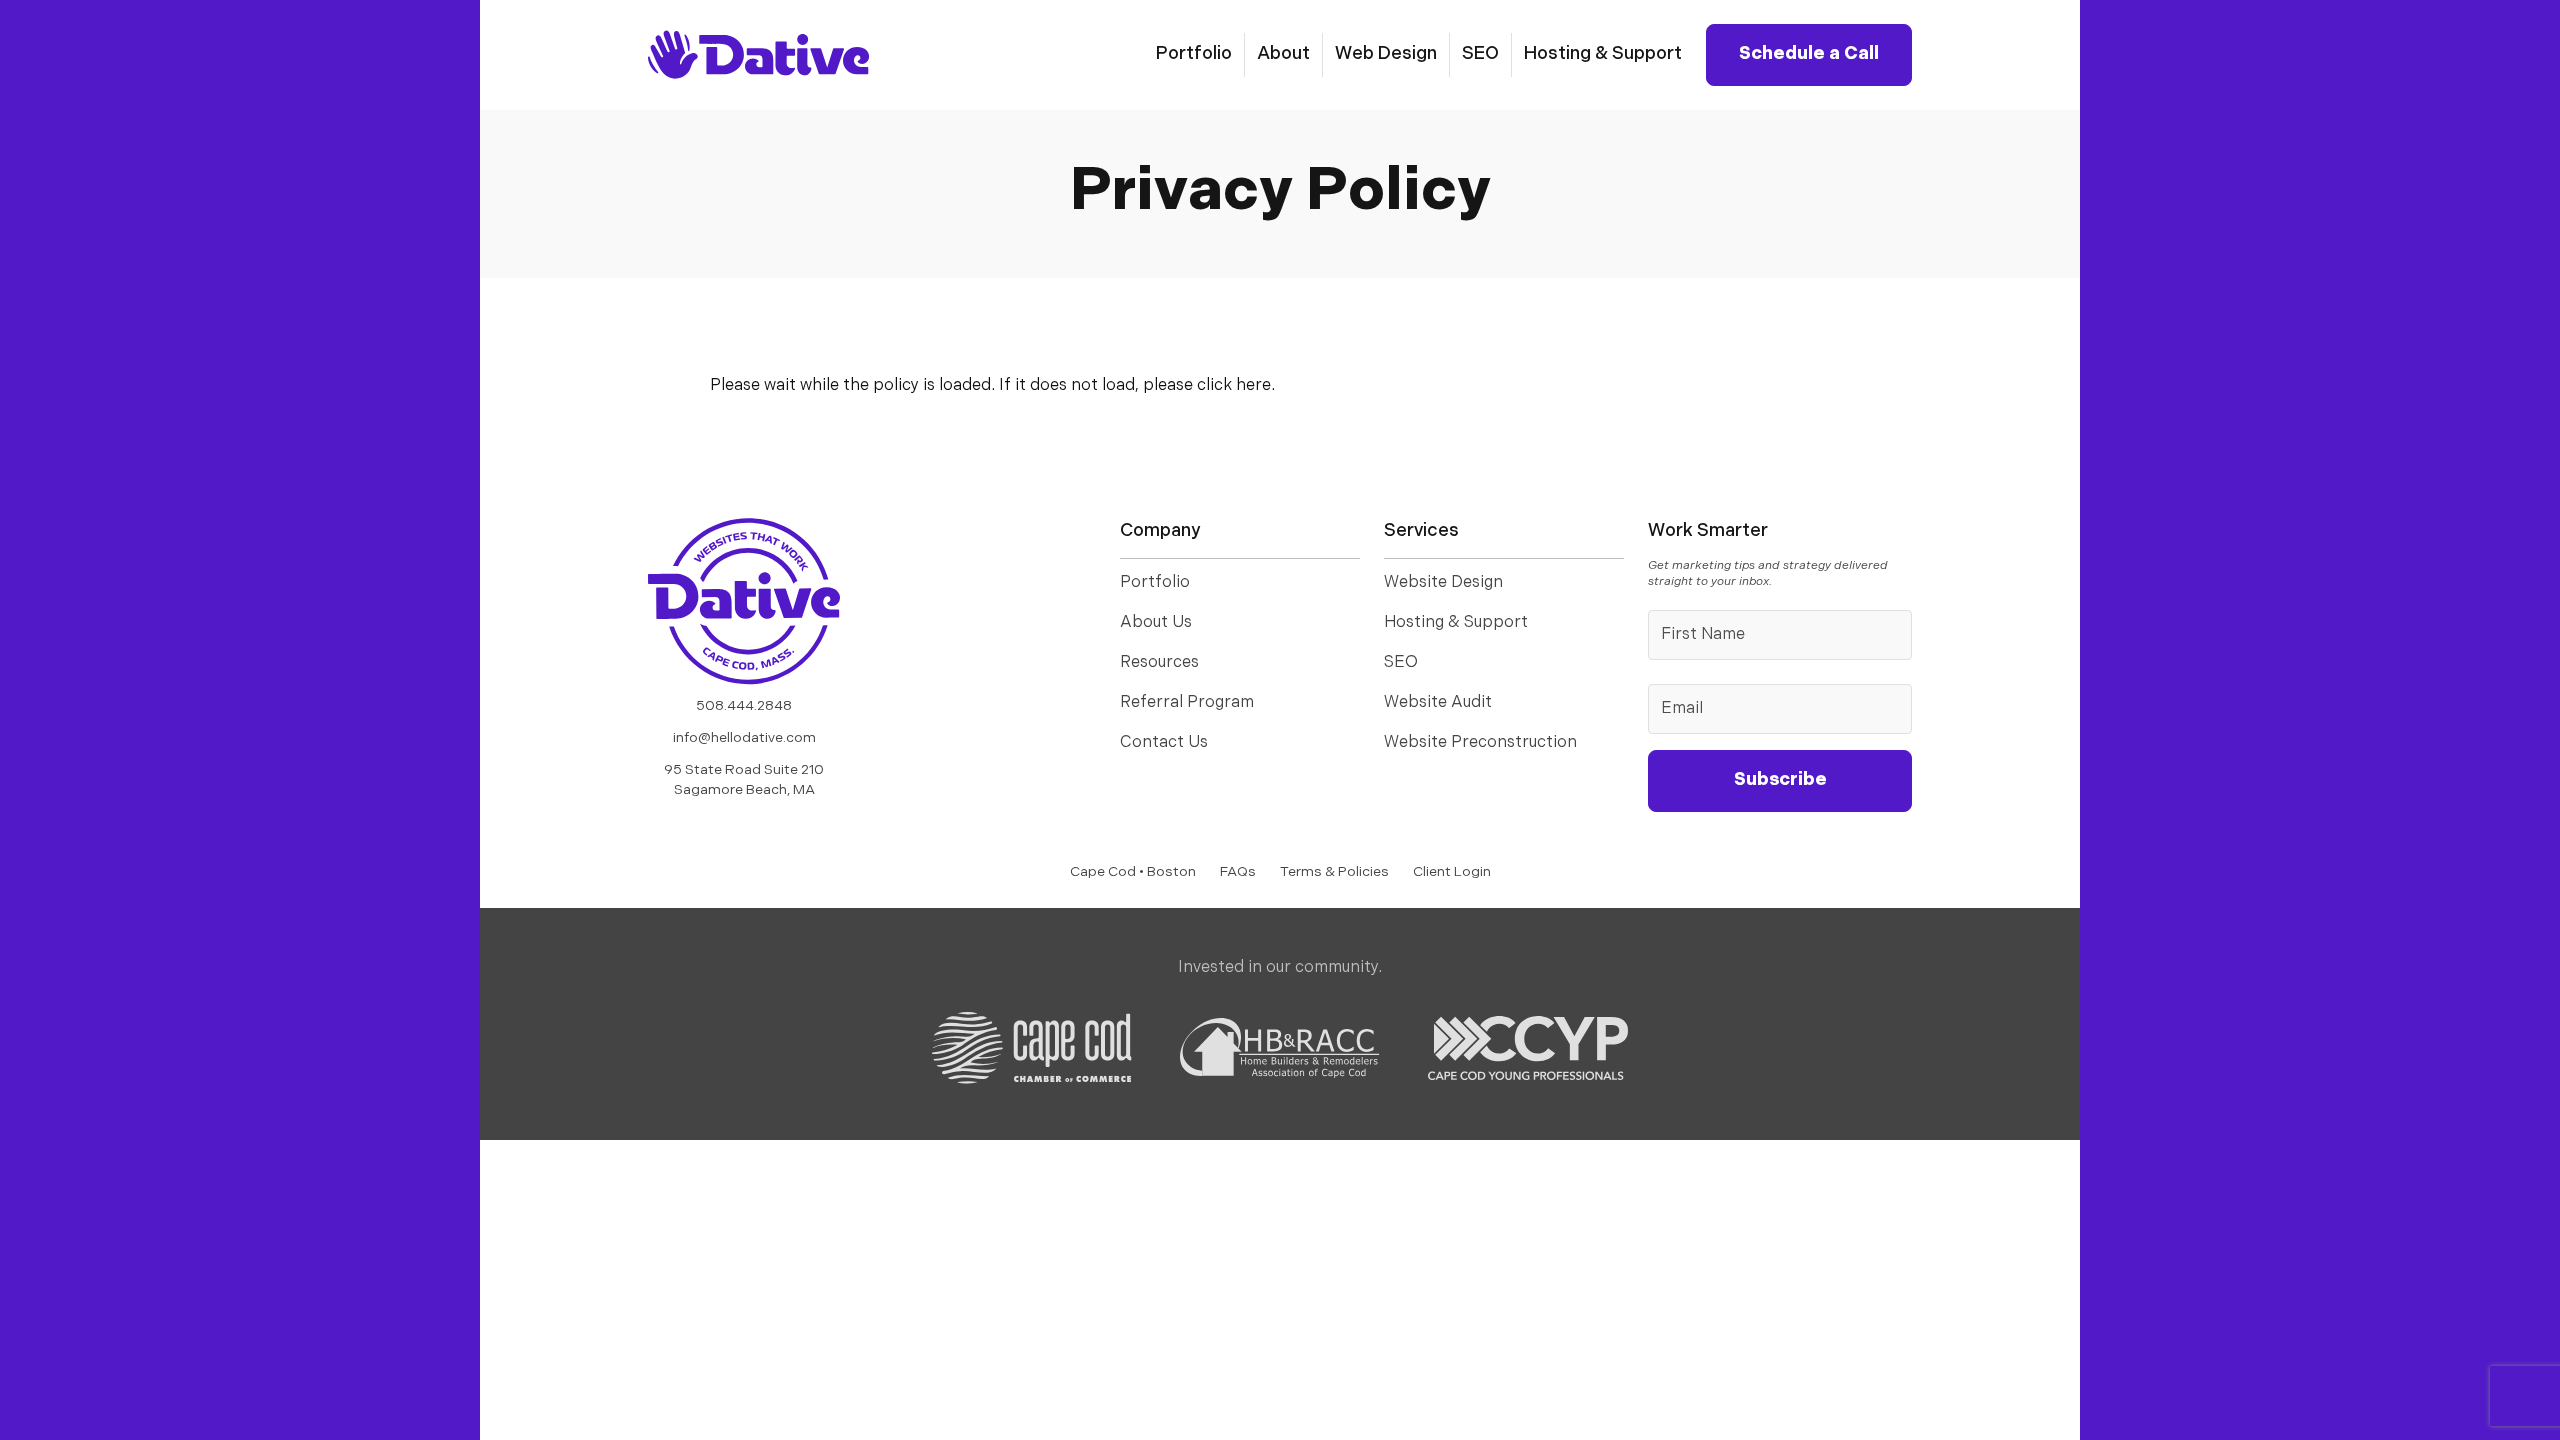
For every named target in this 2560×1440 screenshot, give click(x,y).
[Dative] (744, 601)
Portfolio (1194, 55)
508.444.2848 (744, 706)
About (1283, 55)
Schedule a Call (1809, 55)
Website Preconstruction (1480, 743)
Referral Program (1187, 703)
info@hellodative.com (744, 738)
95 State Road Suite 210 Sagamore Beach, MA (744, 780)
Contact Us (1164, 743)
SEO (1480, 55)
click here (1234, 386)
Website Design (1443, 583)
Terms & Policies (1334, 872)
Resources (1159, 663)
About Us (1156, 623)
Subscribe (1780, 781)
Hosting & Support (1603, 55)
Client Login (1452, 872)
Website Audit (1438, 703)
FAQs (1238, 872)
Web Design (1386, 55)
